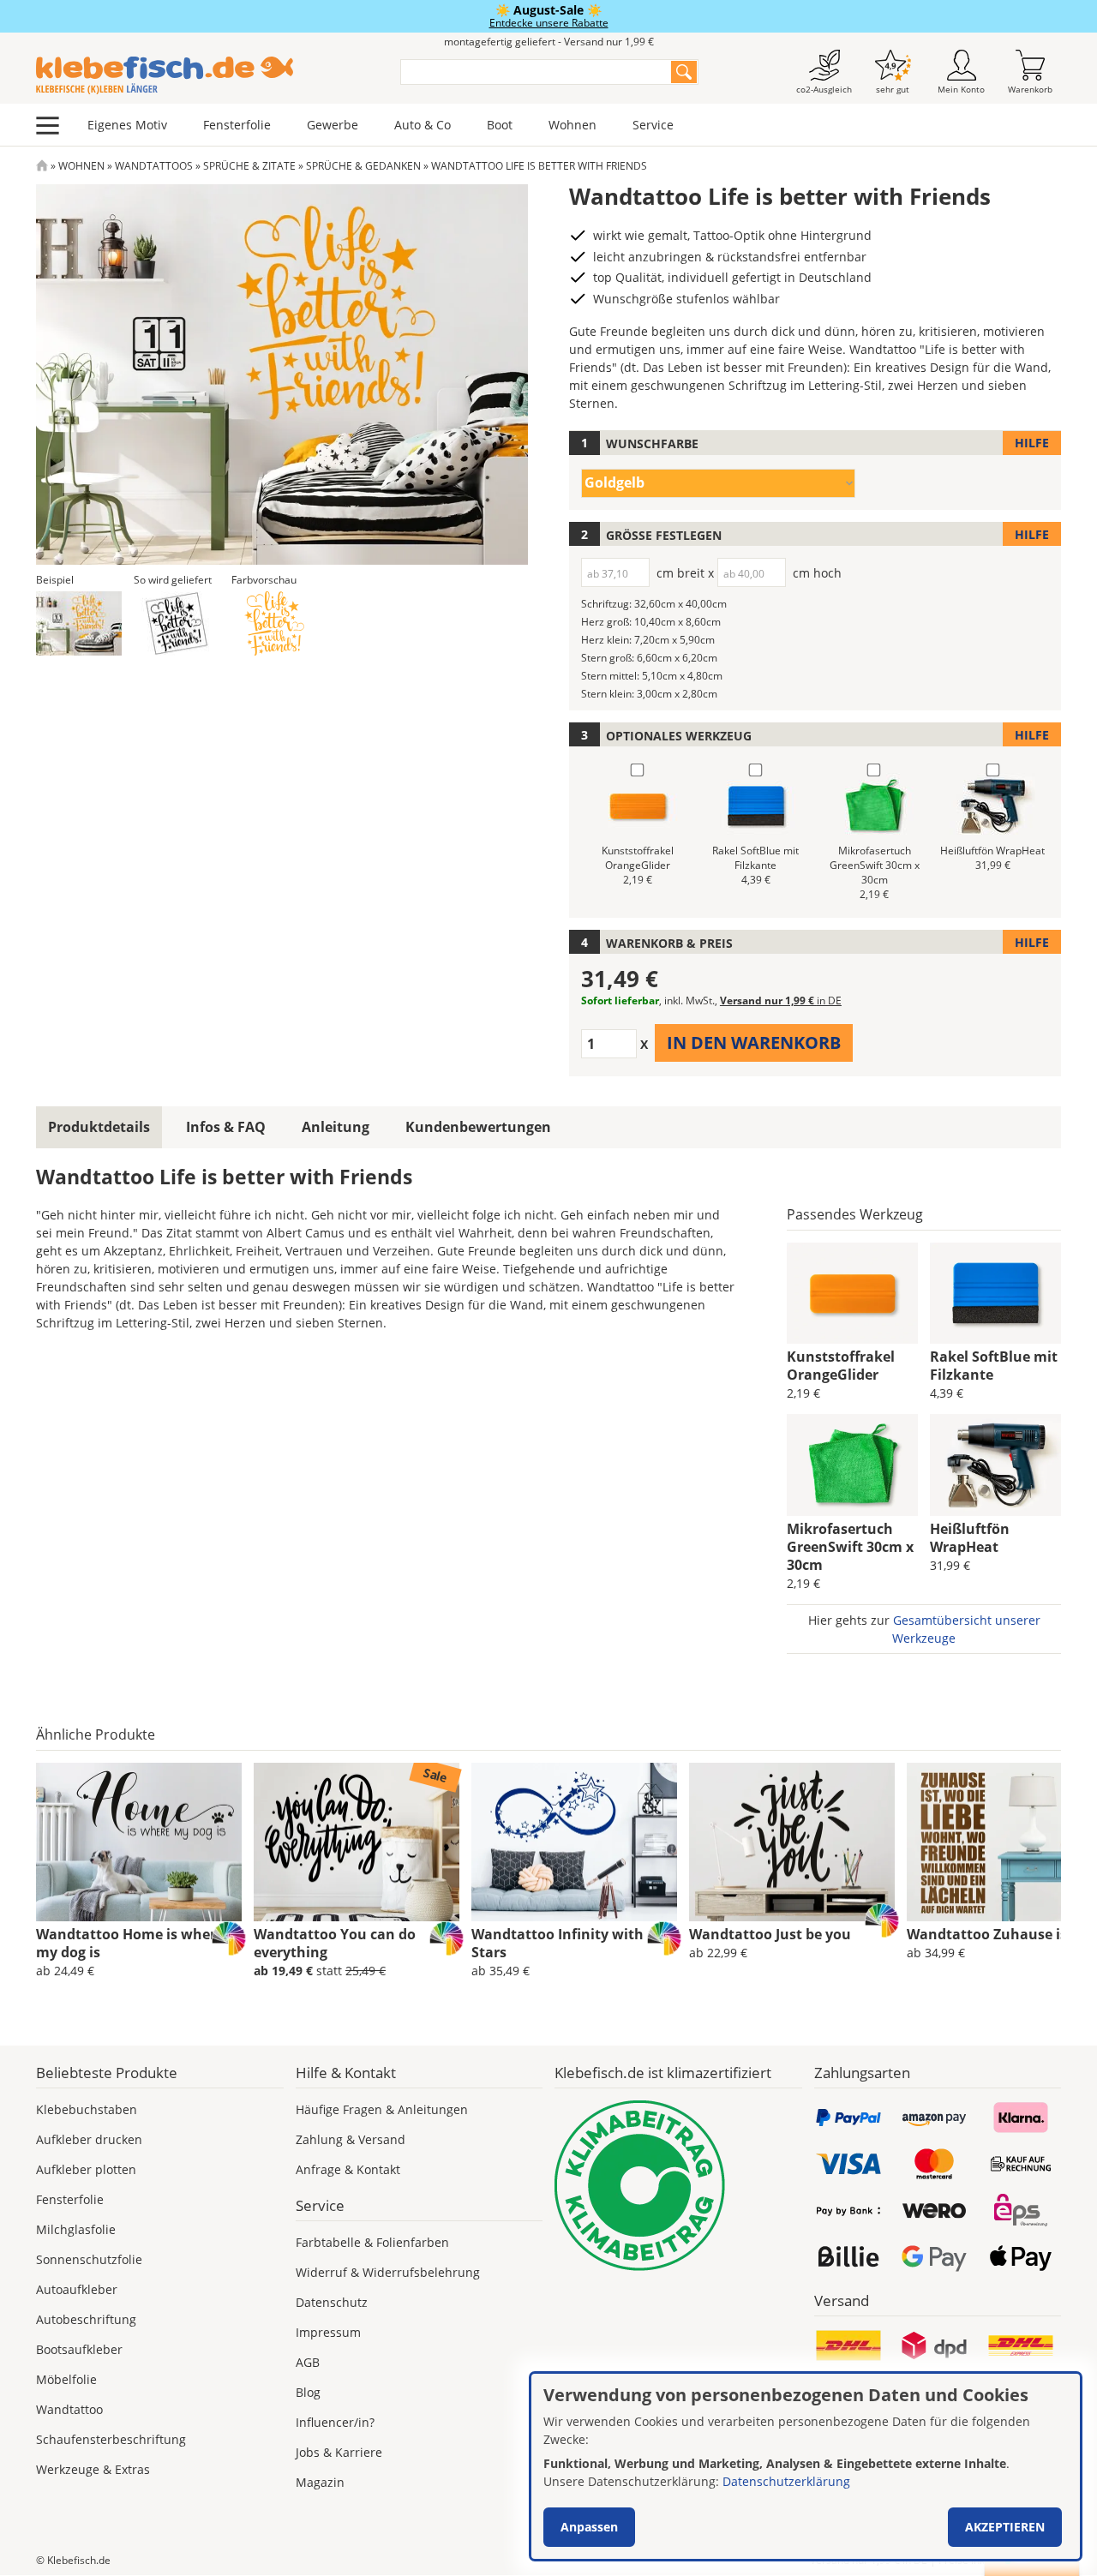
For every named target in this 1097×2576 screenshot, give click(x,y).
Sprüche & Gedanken (363, 166)
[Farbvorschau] (274, 623)
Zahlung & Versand (351, 2139)
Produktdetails (99, 1127)
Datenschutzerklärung (786, 2481)
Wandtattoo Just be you (770, 1934)
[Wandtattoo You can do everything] (357, 1842)
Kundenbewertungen (478, 1127)
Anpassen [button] (589, 2527)
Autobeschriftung (86, 2319)
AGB (308, 2362)
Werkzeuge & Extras (93, 2469)
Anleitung (336, 1127)
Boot (500, 125)
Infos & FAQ (226, 1127)
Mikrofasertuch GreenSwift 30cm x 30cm (850, 1547)
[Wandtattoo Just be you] (792, 1842)
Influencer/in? (335, 2422)
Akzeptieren (1005, 2527)
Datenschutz (332, 2302)
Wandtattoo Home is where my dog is (130, 1943)
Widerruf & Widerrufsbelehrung (388, 2272)
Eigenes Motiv (127, 125)
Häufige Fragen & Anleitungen (382, 2109)
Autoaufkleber (77, 2289)
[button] (79, 623)
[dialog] (806, 2466)
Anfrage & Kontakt (348, 2169)
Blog (308, 2392)
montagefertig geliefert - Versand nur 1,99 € (549, 42)
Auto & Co (423, 125)
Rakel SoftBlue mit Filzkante (994, 1366)
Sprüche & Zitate (249, 166)
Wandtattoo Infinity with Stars (557, 1943)
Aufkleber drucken (89, 2139)
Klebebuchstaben (87, 2109)
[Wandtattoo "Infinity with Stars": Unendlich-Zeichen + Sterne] (574, 1842)
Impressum (328, 2332)
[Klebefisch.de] (207, 75)
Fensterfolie (237, 125)
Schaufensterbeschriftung (111, 2439)
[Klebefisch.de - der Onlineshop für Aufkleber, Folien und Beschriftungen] (42, 166)
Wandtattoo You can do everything (335, 1943)
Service (653, 125)
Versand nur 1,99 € (781, 1000)
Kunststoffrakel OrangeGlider (841, 1366)
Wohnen (572, 125)
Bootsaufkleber (79, 2349)
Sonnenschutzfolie (89, 2259)
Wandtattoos (154, 166)
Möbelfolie (66, 2379)
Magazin (320, 2482)
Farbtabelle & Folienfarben (372, 2242)
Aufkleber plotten (86, 2169)
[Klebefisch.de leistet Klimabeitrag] (678, 2186)
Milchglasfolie (76, 2229)
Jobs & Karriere (339, 2452)
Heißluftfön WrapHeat (970, 1538)
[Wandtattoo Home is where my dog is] (139, 1842)
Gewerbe (333, 125)
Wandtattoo (69, 2409)
